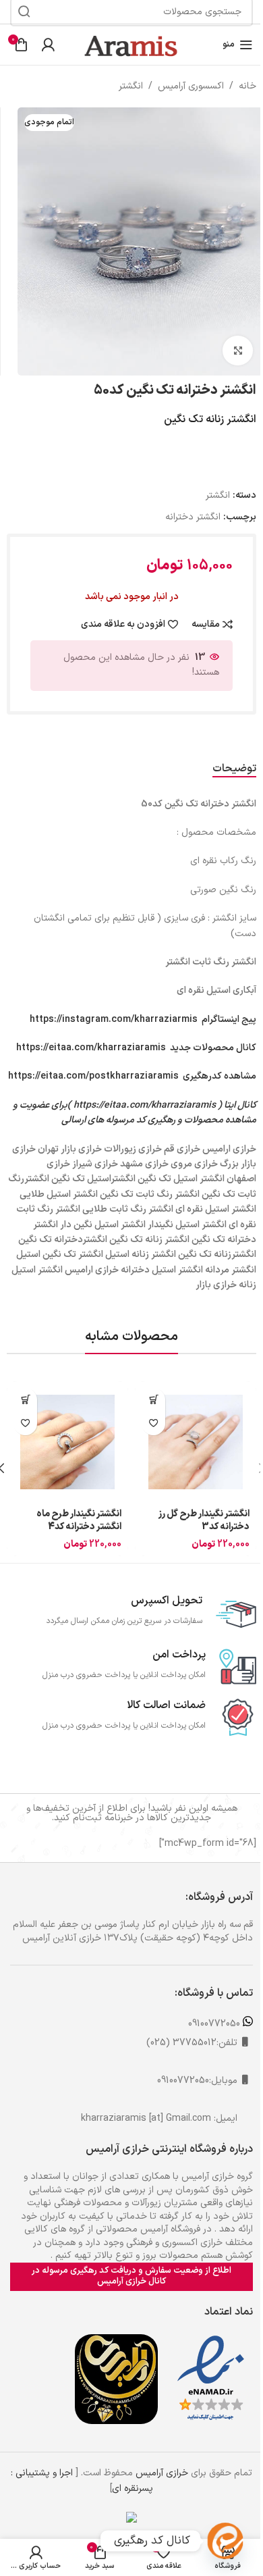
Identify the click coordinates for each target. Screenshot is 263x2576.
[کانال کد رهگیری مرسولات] (225, 2541)
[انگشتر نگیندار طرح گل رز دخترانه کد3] (196, 1442)
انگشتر (131, 86)
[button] (153, 1400)
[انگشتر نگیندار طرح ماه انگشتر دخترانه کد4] (67, 1442)
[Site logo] (131, 44)
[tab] (234, 769)
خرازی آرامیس (162, 2473)
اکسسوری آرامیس (191, 86)
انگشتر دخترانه (193, 517)
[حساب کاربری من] (48, 45)
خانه (247, 86)
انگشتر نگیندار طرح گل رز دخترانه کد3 (204, 1521)
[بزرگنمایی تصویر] (238, 351)
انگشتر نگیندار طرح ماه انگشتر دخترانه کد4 (79, 1521)
